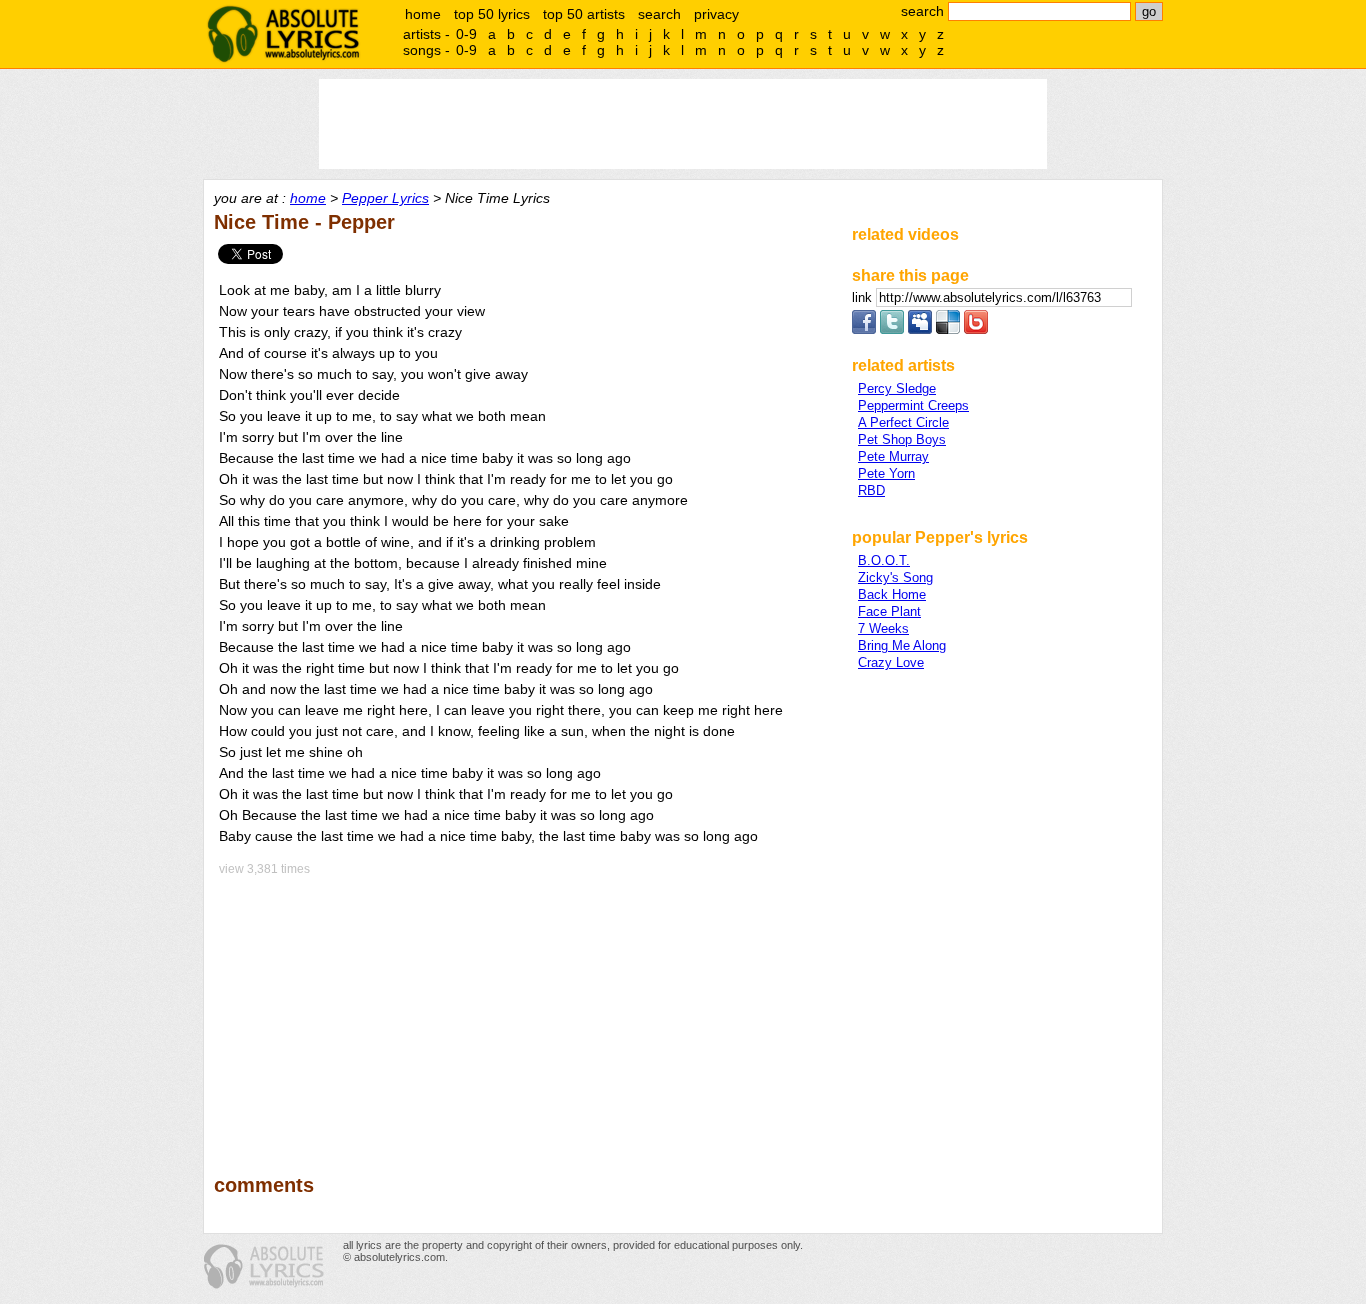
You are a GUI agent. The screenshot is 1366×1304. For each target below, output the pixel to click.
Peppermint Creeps (913, 405)
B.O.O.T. (884, 560)
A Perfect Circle (903, 422)
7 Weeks (883, 628)
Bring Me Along (902, 645)
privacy (716, 14)
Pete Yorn (886, 473)
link (864, 297)
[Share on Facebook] (864, 329)
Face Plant (889, 611)
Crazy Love (891, 662)
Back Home (892, 594)
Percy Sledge (897, 388)
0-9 (466, 34)
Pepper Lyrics (385, 198)
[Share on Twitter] (892, 329)
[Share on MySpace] (920, 329)
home (423, 14)
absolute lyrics (283, 34)
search (659, 14)
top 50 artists (584, 14)
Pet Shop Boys (902, 439)
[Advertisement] (524, 1011)
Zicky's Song (895, 577)
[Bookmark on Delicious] (948, 329)
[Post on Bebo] (976, 329)
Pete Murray (893, 456)
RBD (871, 490)
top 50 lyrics (492, 14)
